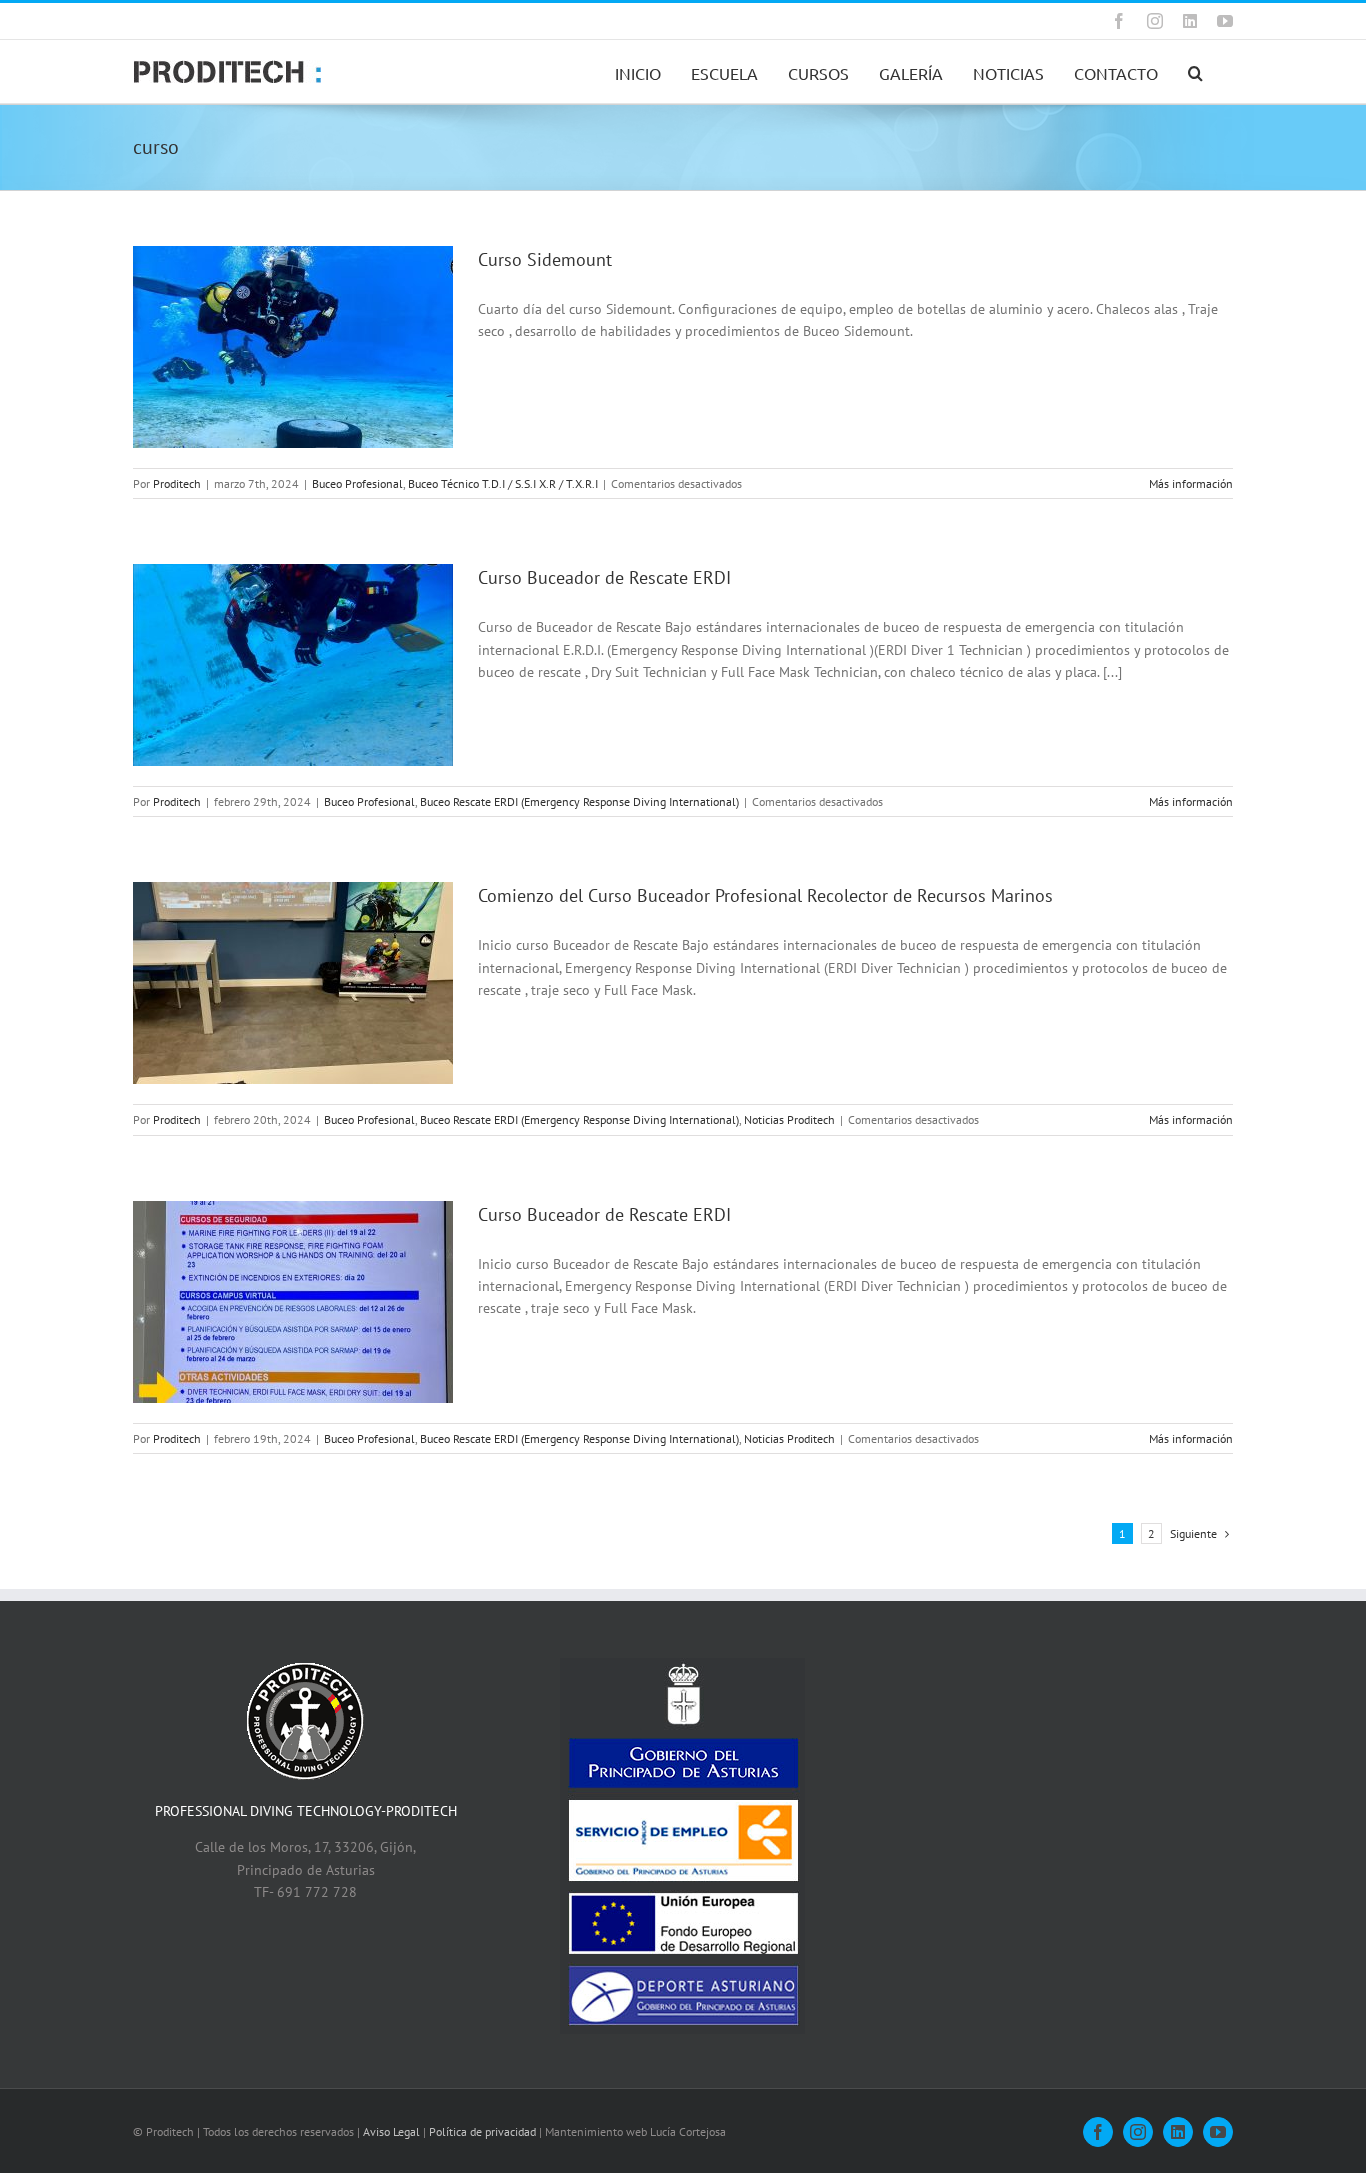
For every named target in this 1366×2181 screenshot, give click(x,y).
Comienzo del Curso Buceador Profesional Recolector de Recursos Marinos (765, 895)
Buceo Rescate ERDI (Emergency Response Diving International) (579, 801)
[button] (1195, 71)
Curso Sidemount (545, 259)
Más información (1191, 483)
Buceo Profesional (357, 483)
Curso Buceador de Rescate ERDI (604, 577)
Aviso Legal (391, 2131)
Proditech (177, 483)
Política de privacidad (482, 2131)
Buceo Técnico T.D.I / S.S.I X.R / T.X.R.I (503, 483)
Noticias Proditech (789, 1119)
